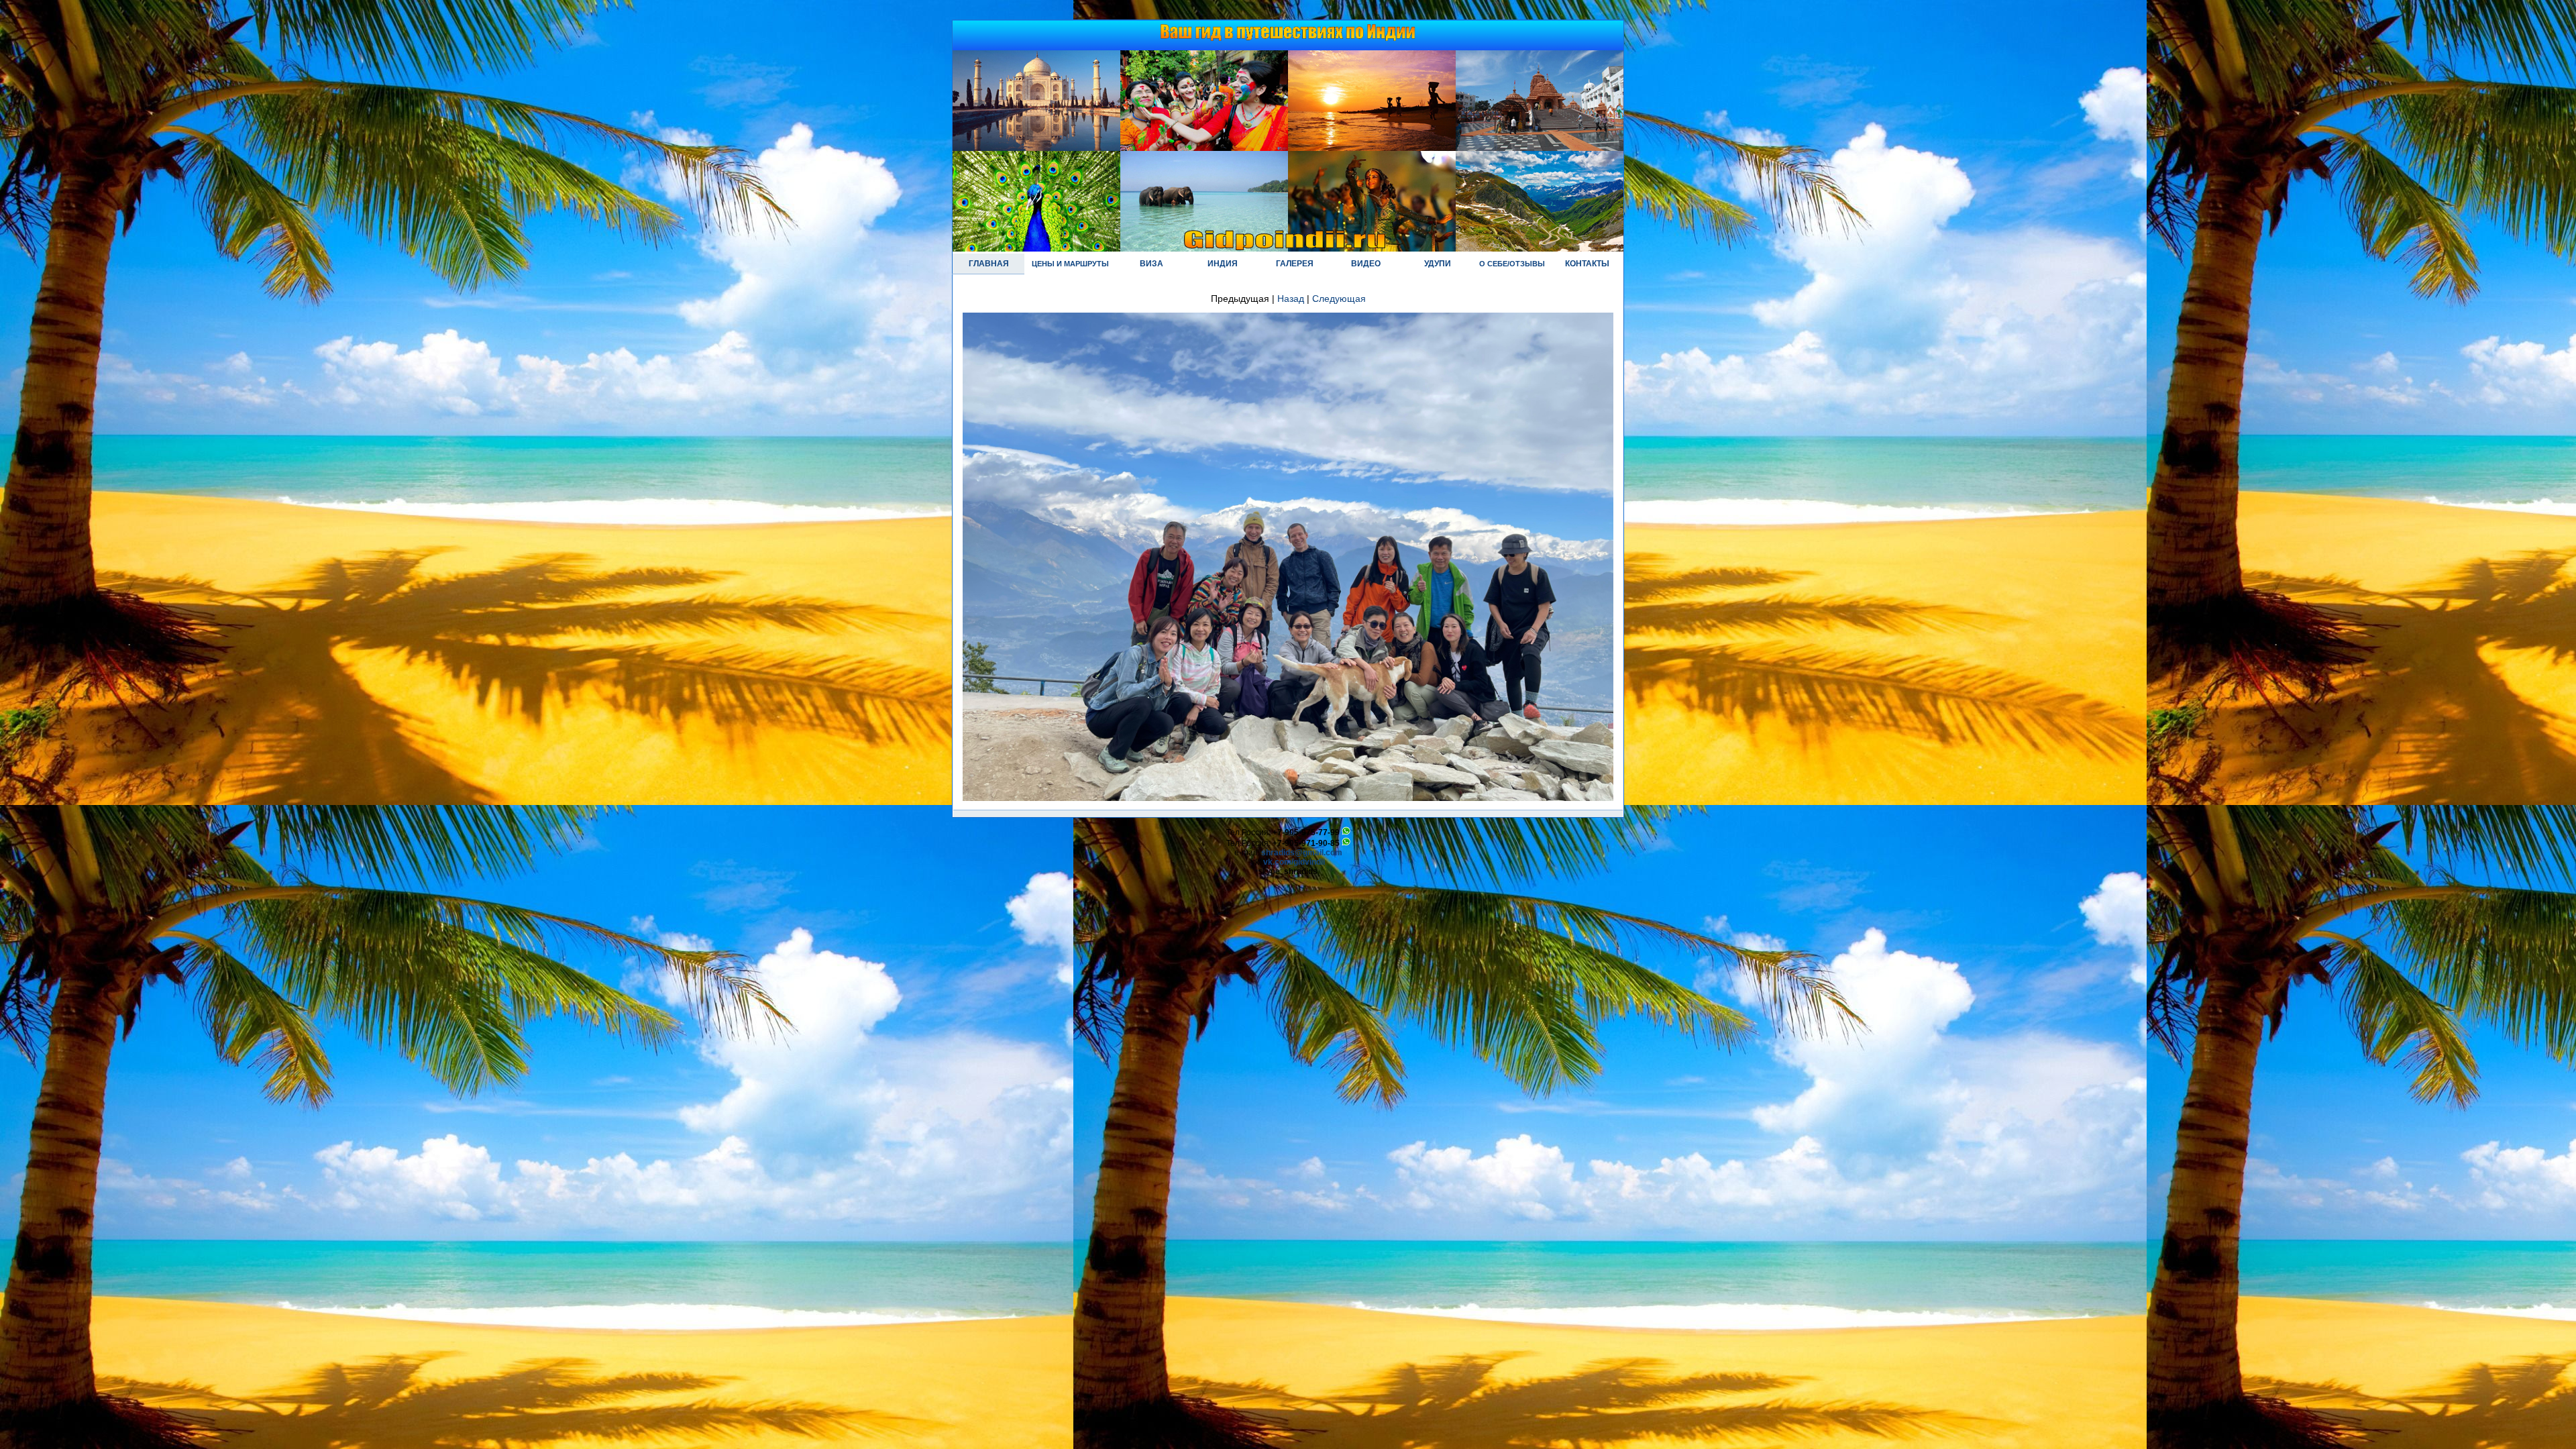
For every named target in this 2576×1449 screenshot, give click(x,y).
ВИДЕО (1366, 264)
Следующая (1339, 299)
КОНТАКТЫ (1587, 264)
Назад (1291, 299)
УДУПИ (1438, 264)
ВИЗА (1151, 264)
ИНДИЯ (1223, 264)
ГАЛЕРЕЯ (1295, 264)
